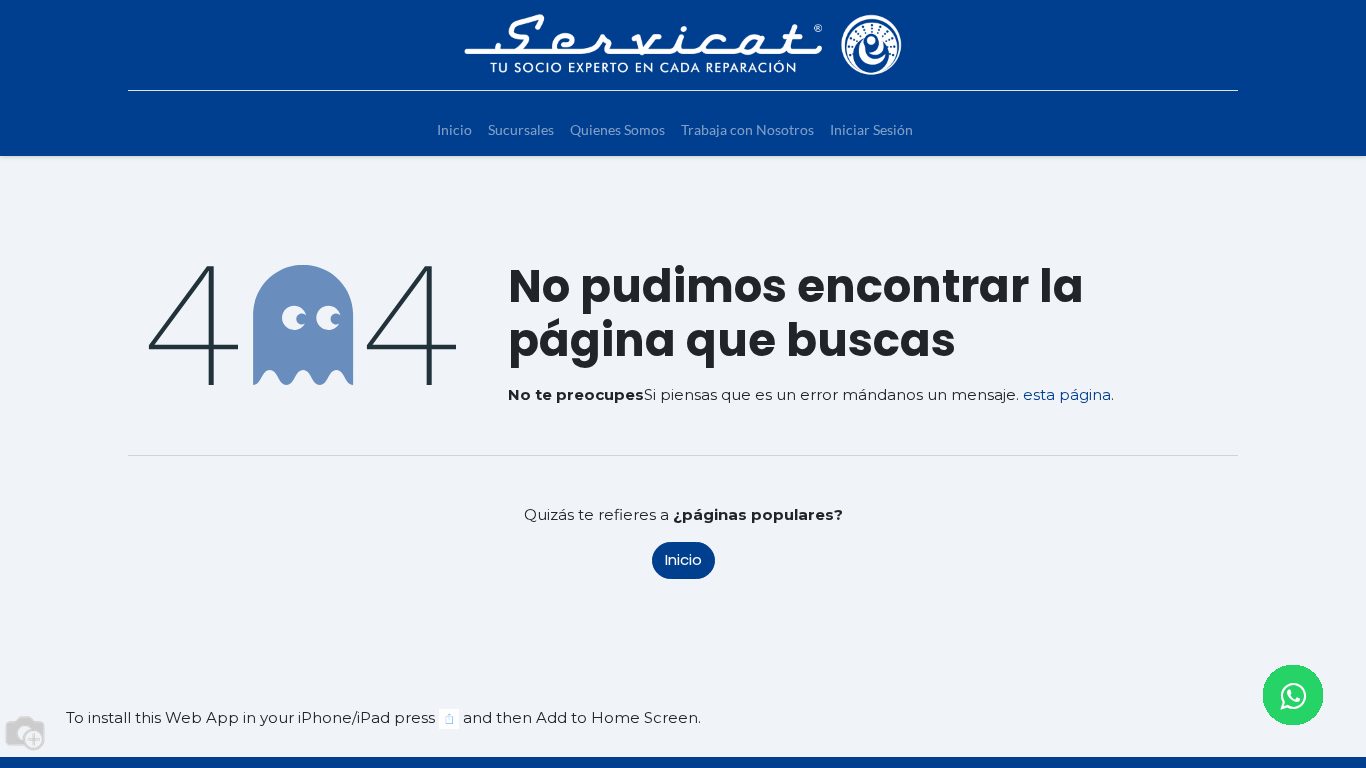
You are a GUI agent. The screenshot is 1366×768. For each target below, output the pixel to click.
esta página (1067, 394)
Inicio (683, 559)
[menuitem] (454, 129)
